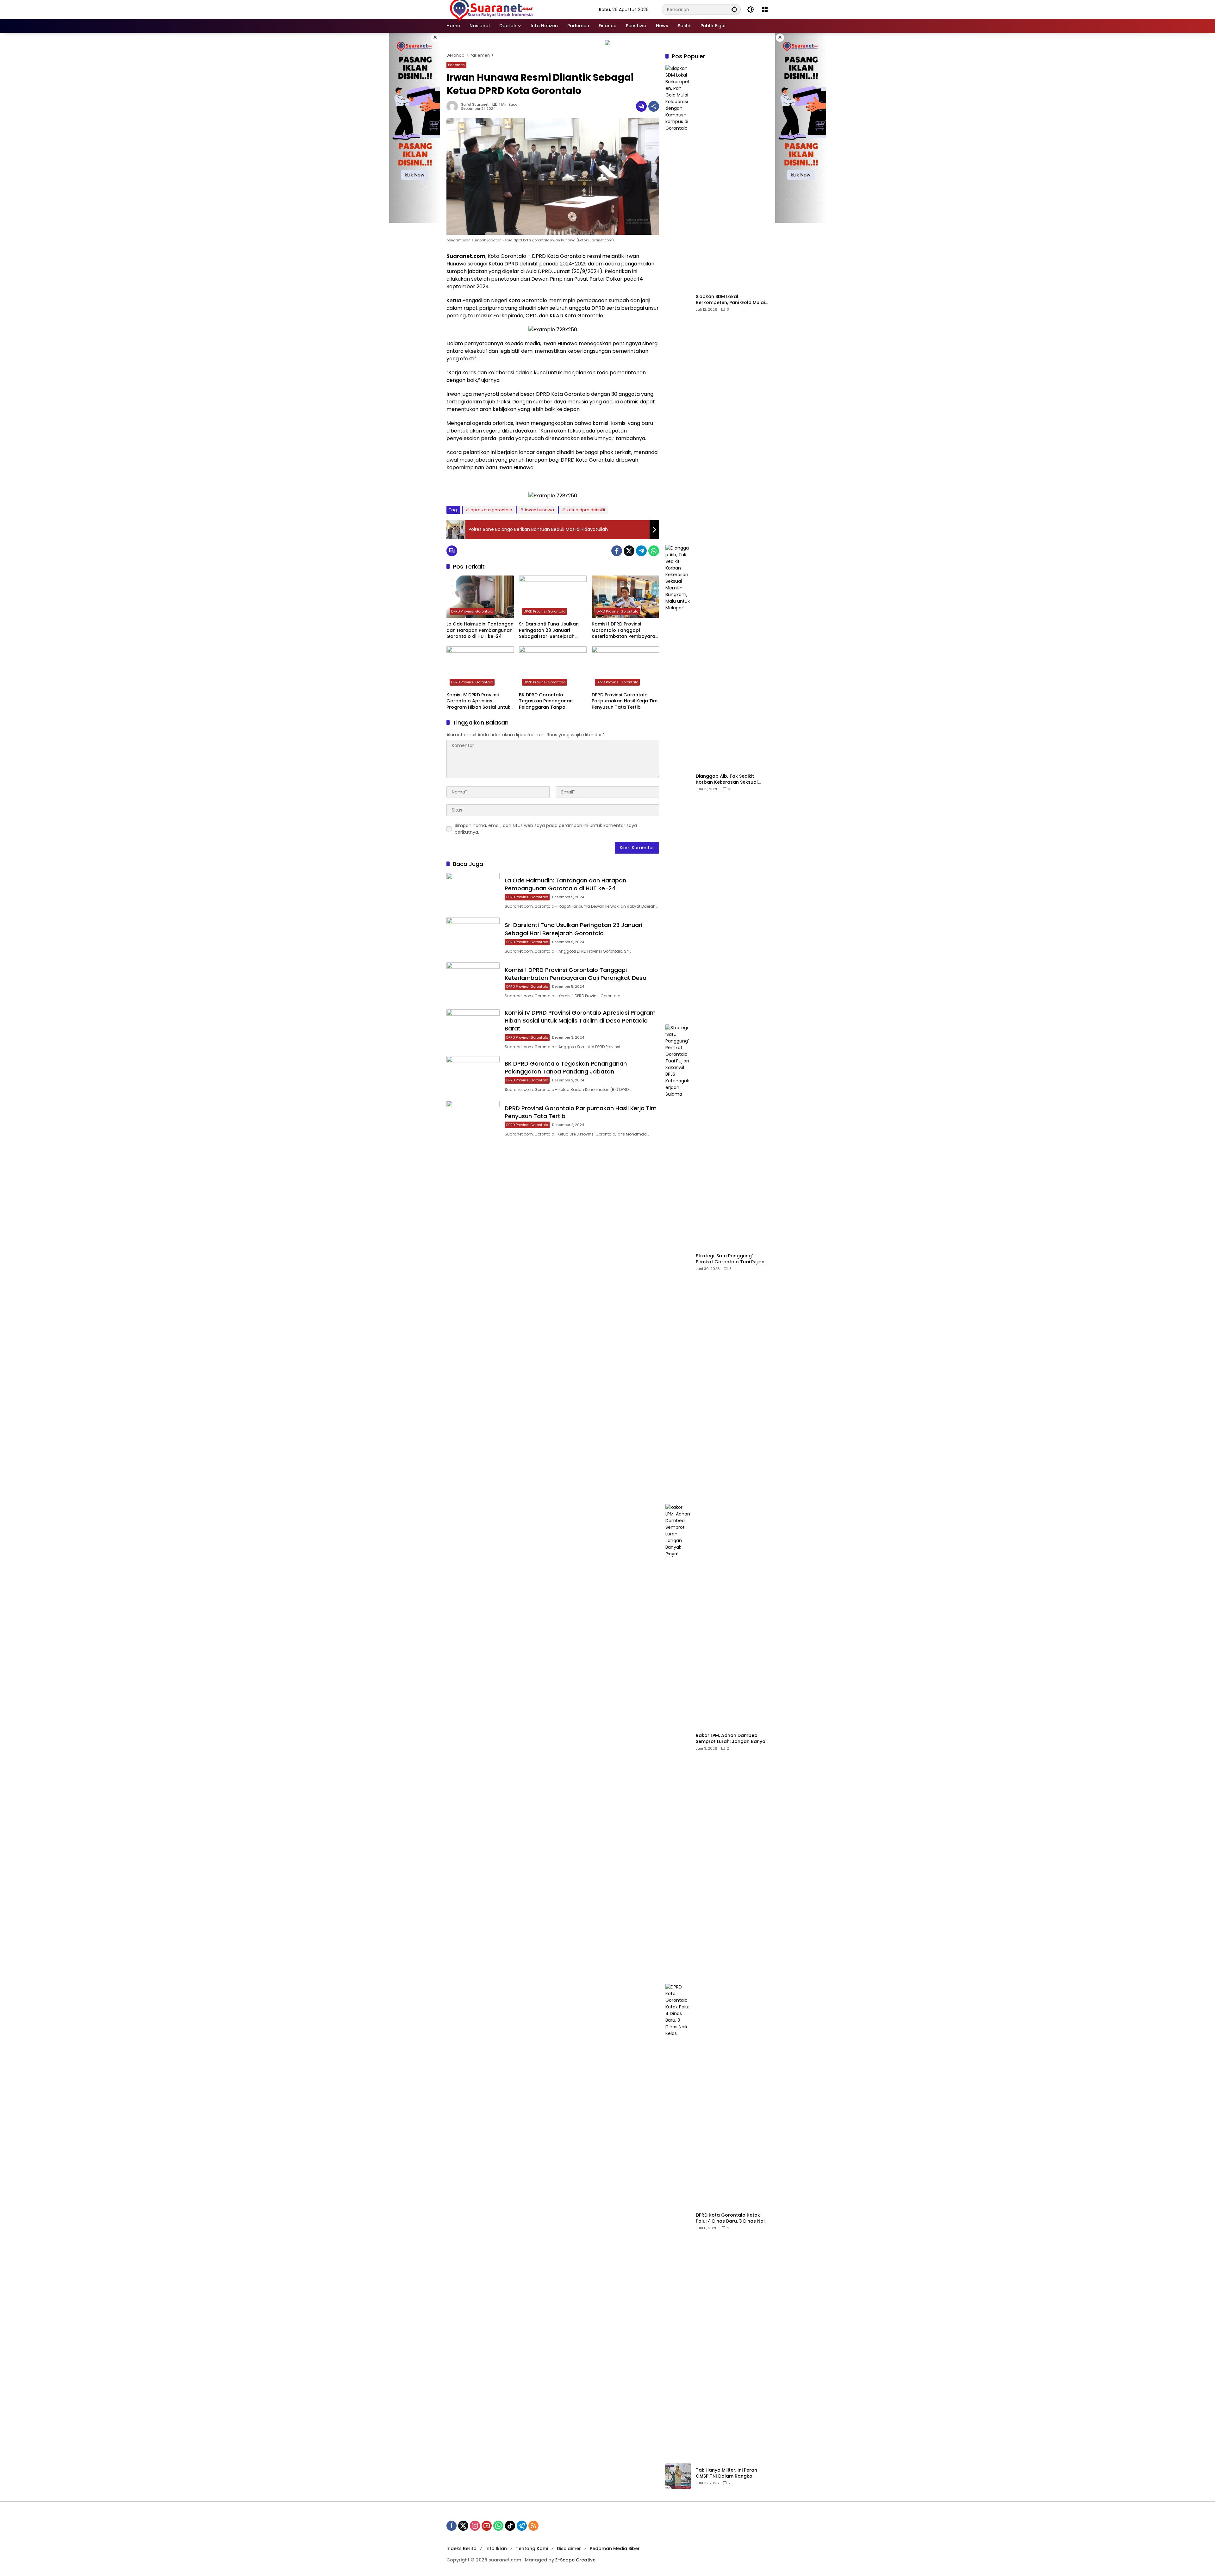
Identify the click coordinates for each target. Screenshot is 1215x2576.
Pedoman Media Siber (615, 2548)
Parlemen (456, 65)
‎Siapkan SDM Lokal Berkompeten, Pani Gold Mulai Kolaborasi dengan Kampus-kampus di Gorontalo (730, 300)
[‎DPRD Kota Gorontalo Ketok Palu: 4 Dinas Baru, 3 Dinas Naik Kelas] (678, 2221)
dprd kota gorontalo (491, 510)
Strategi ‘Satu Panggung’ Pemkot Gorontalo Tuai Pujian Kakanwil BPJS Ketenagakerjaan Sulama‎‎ (730, 1259)
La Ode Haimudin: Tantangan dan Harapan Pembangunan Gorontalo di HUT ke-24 (480, 630)
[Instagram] (475, 2526)
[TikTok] (510, 2526)
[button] (734, 9)
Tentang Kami (532, 2548)
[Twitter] (629, 551)
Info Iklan (496, 2548)
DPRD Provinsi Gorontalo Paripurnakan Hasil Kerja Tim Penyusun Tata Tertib (625, 701)
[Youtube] (487, 2526)
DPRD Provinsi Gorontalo (472, 611)
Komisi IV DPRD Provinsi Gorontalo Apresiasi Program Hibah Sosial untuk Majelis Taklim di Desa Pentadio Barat (478, 701)
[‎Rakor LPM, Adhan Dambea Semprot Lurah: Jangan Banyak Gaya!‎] (678, 1741)
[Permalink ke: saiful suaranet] (454, 106)
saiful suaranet (475, 105)
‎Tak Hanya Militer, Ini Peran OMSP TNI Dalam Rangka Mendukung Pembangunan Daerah (727, 2473)
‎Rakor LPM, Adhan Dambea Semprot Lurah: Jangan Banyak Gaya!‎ (732, 1739)
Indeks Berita (461, 2548)
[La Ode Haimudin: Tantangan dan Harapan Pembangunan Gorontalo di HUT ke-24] (480, 597)
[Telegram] (641, 551)
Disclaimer (569, 2548)
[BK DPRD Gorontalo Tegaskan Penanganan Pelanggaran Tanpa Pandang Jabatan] (553, 668)
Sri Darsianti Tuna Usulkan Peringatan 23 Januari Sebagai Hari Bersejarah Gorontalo (549, 630)
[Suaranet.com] (510, 9)
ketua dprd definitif (586, 510)
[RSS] (533, 2526)
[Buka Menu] (765, 9)
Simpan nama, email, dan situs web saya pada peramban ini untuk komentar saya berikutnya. (546, 829)
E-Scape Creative (575, 2560)
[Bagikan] (654, 106)
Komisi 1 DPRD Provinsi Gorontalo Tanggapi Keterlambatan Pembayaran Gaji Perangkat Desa (625, 630)
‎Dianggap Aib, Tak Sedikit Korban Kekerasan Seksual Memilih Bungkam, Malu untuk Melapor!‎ (730, 779)
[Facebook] (617, 551)
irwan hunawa (539, 510)
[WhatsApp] (654, 551)
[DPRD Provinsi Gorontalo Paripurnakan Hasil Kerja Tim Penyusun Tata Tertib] (625, 668)
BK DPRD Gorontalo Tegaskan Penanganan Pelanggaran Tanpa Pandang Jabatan (546, 701)
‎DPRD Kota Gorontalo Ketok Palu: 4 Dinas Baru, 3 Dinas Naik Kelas (731, 2218)
